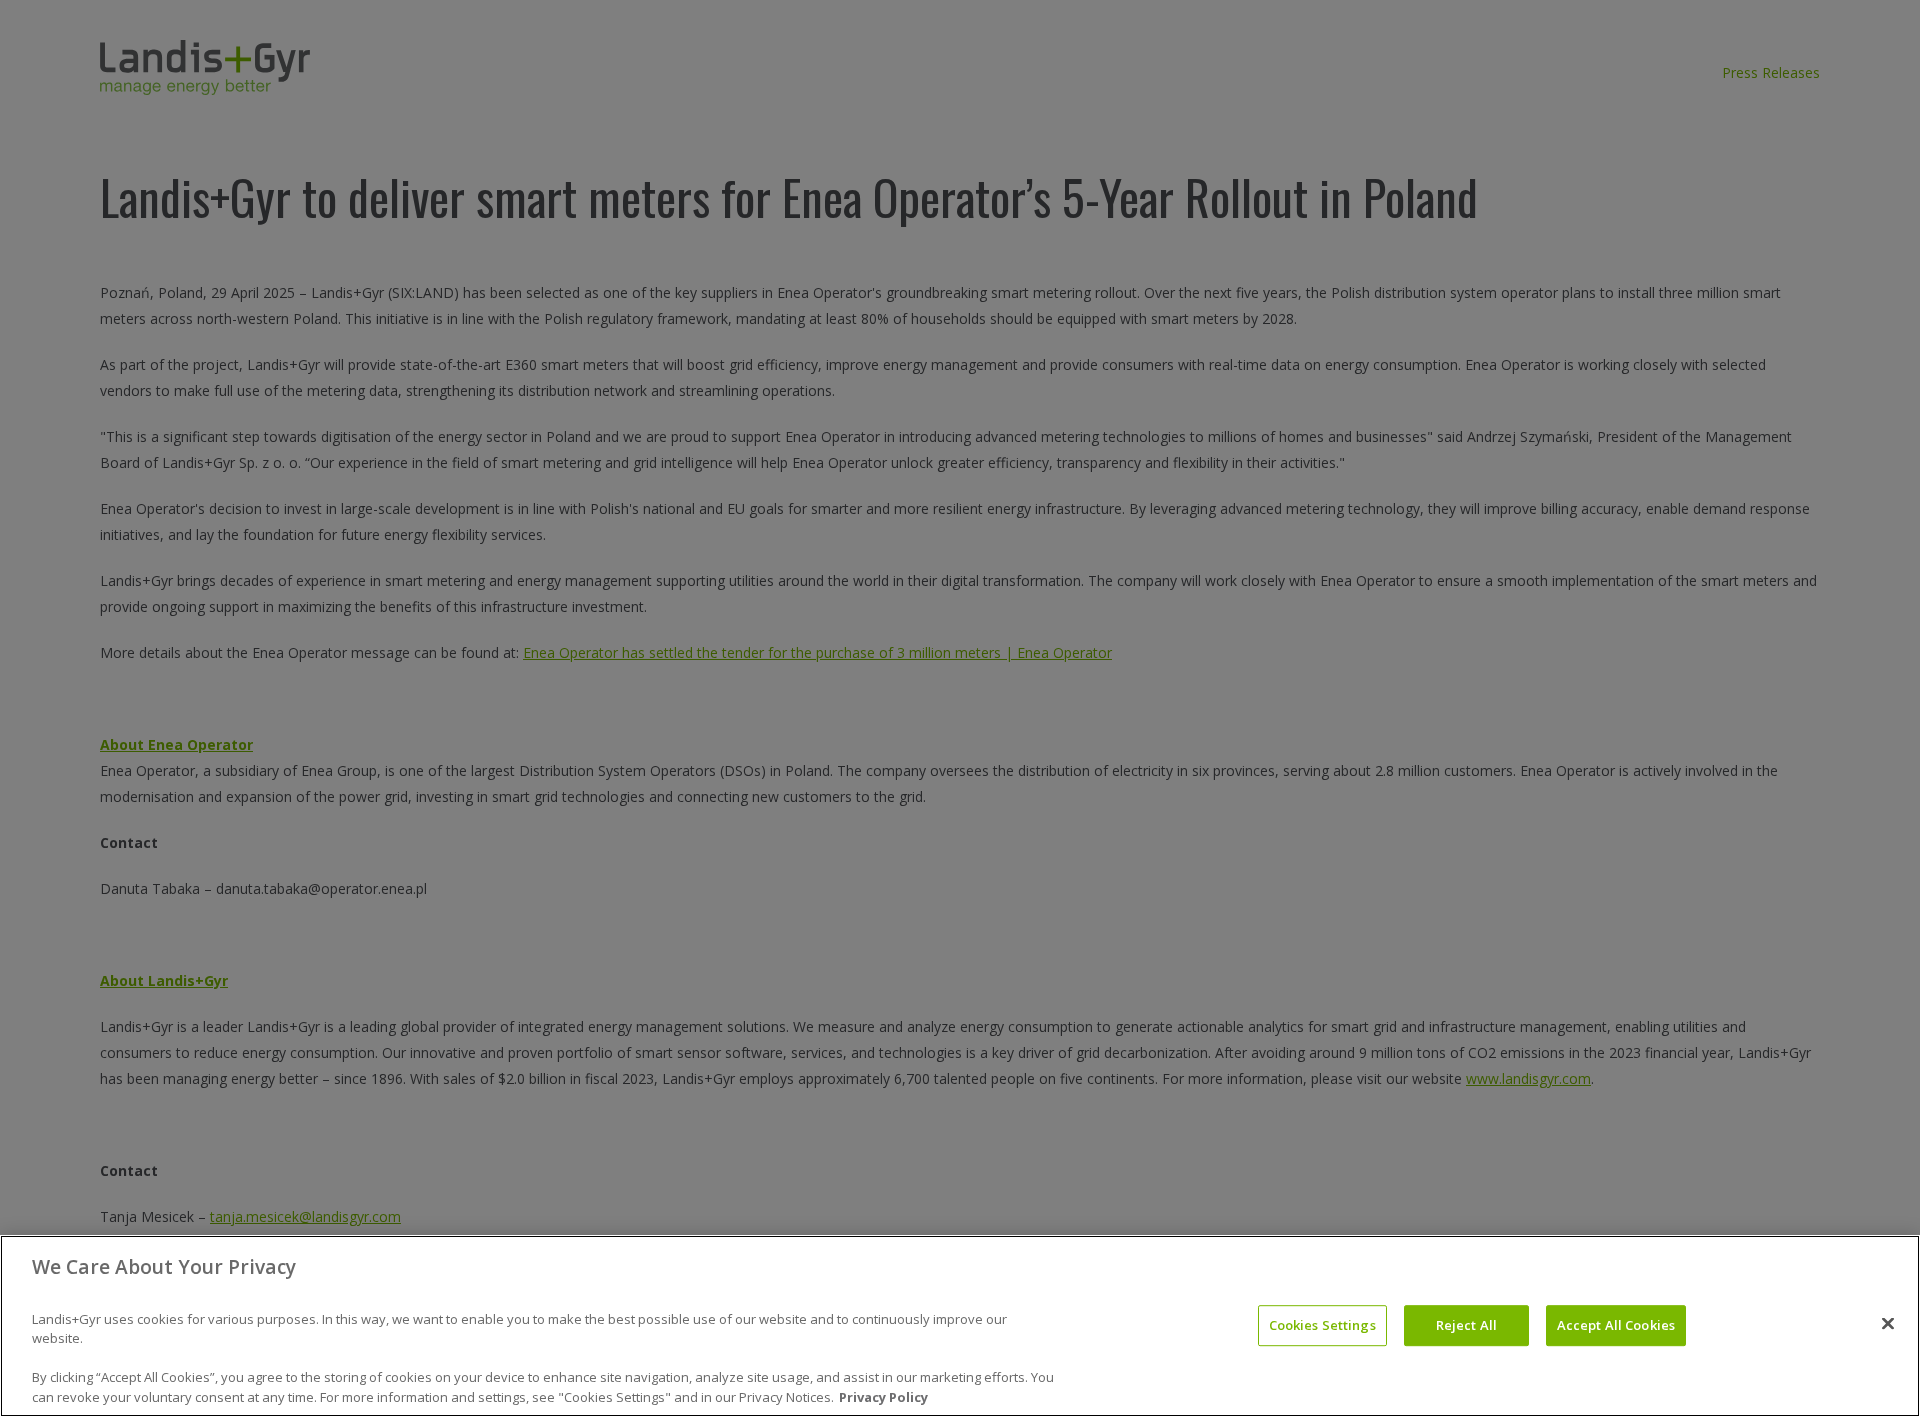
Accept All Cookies (1616, 1325)
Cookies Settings (1322, 1325)
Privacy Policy (883, 1396)
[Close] (1888, 1323)
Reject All (1466, 1325)
